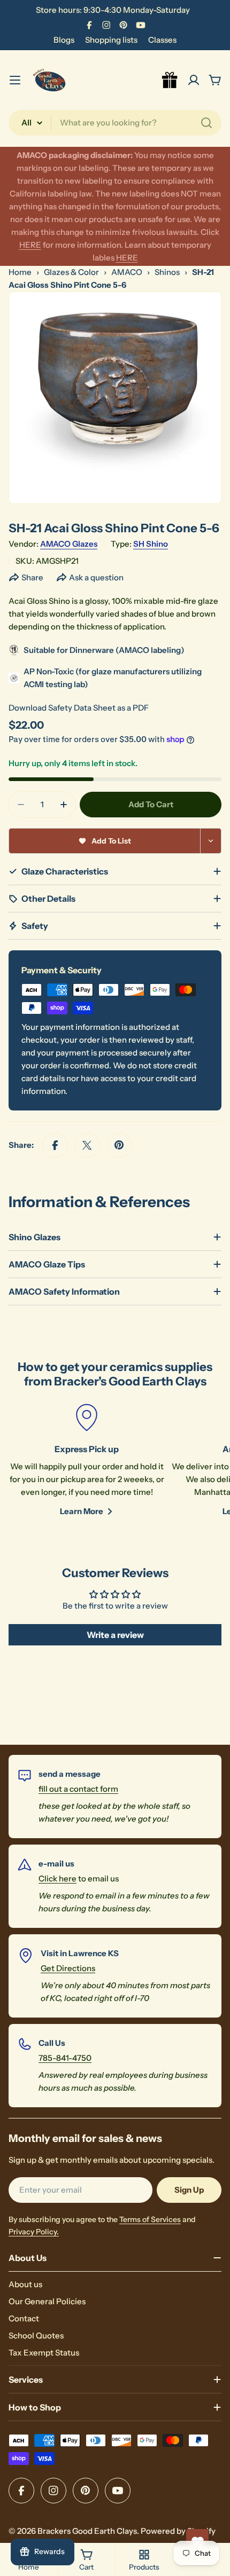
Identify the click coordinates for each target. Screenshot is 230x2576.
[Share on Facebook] (55, 1145)
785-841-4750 (65, 2058)
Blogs (64, 40)
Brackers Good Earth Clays (87, 2531)
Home (20, 272)
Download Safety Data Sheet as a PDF (79, 708)
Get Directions (68, 1968)
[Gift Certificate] (170, 80)
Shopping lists (111, 40)
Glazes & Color (71, 272)
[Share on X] (87, 1145)
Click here (57, 1878)
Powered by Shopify (178, 2531)
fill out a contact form (78, 1789)
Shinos (167, 272)
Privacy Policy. (34, 2232)
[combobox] (115, 123)
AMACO (127, 272)
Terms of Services (150, 2219)
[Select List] (211, 841)
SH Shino (151, 544)
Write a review (115, 1635)
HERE (30, 245)
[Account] (194, 80)
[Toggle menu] (15, 80)
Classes (162, 40)
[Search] (206, 123)
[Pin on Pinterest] (119, 1145)
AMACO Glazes (69, 544)
